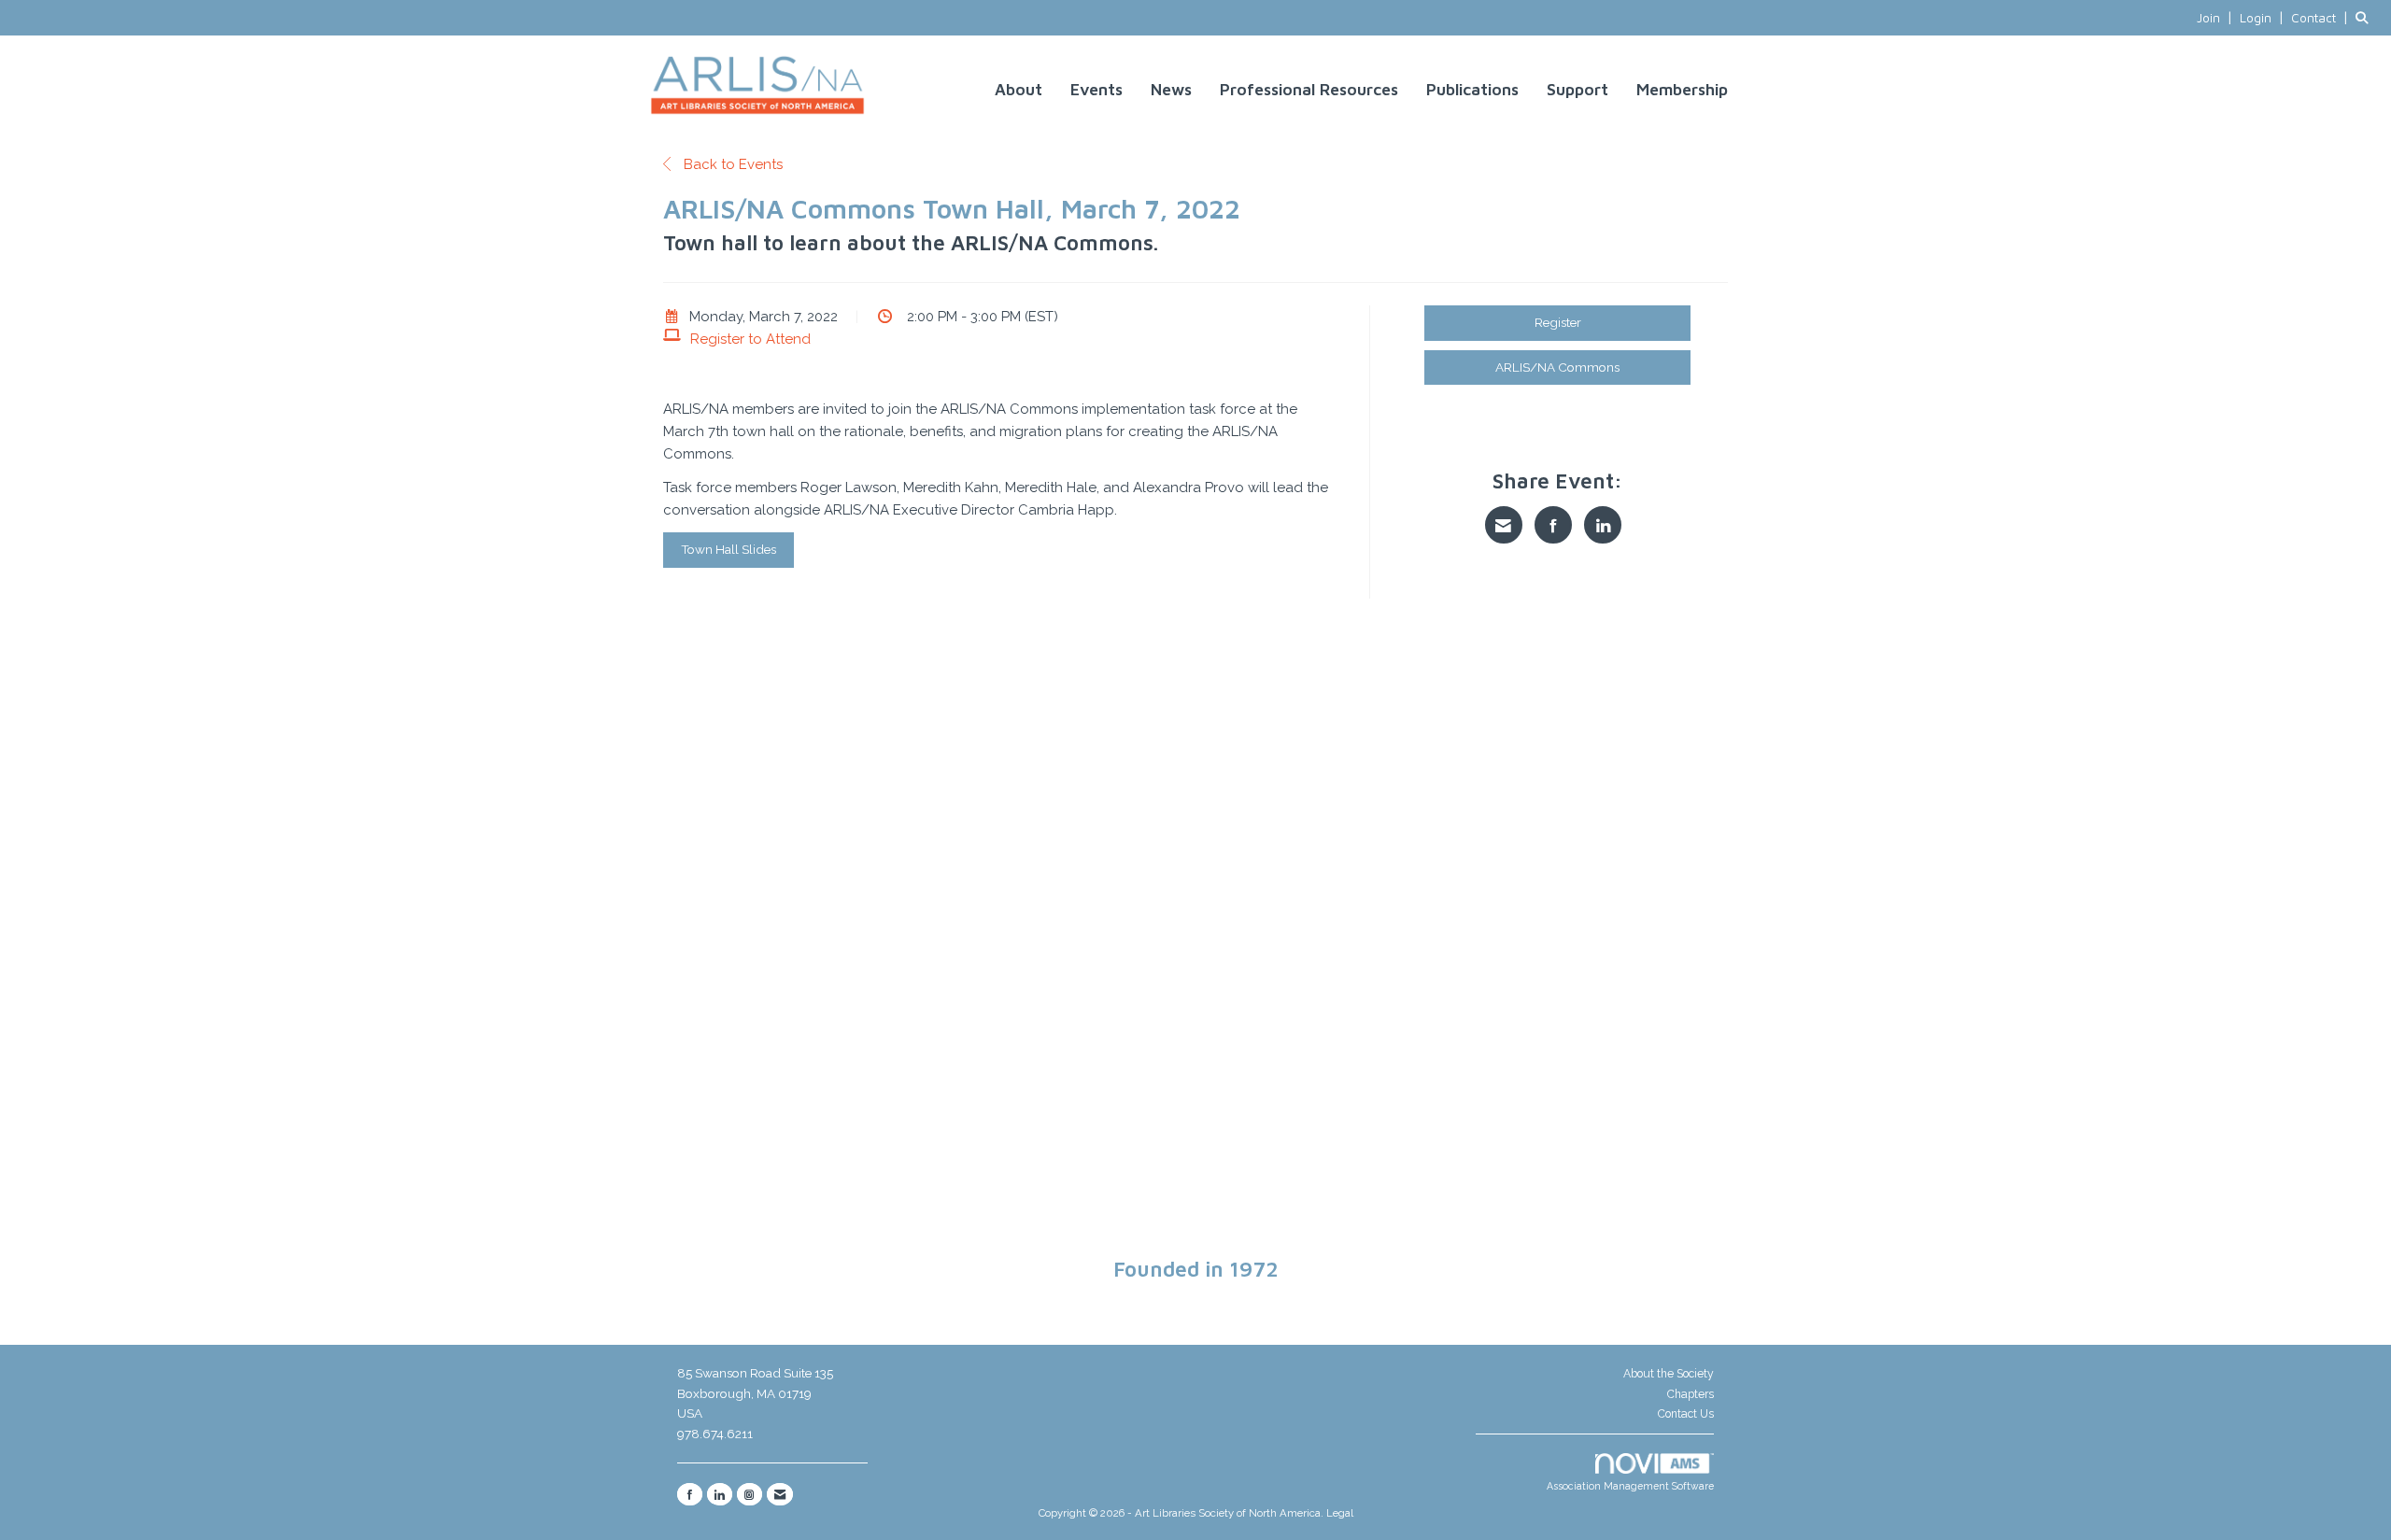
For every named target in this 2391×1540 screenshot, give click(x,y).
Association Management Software (1630, 1486)
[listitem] (2216, 18)
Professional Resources (1309, 89)
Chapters (1691, 1394)
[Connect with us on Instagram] (750, 1494)
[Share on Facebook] (1553, 525)
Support (1577, 89)
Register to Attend (750, 339)
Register (1558, 322)
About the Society (1669, 1374)
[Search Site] (2366, 18)
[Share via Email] (1504, 525)
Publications (1472, 89)
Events (1096, 89)
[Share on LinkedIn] (1603, 525)
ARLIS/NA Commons (1557, 367)
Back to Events (731, 164)
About (1019, 89)
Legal (1340, 1513)
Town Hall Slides (729, 549)
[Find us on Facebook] (690, 1494)
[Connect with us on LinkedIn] (720, 1494)
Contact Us (1686, 1414)
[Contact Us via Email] (780, 1494)
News (1171, 89)
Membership (1682, 89)
